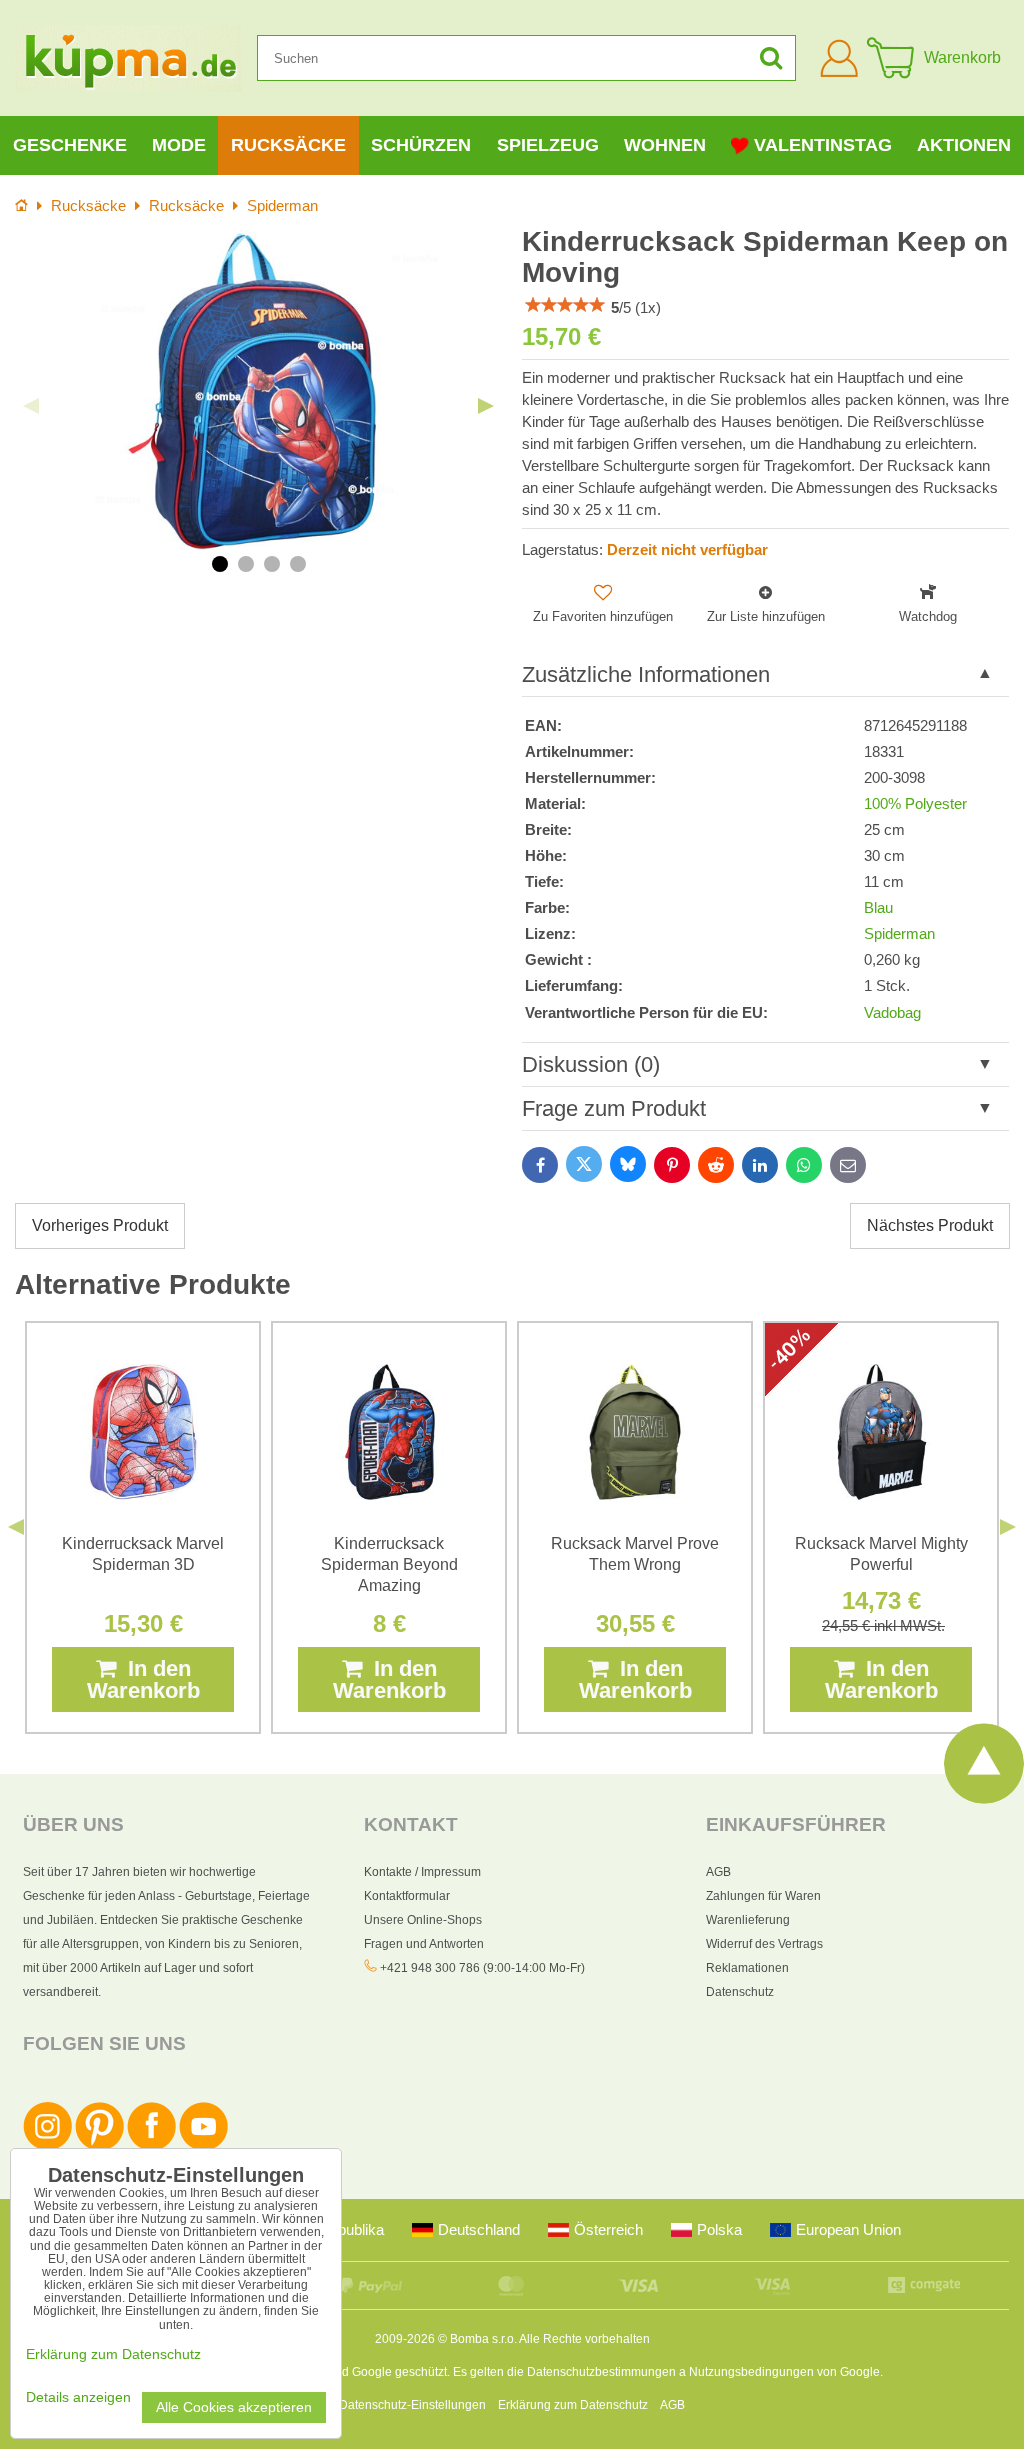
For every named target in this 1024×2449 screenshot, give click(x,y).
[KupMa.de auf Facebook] (151, 2147)
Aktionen (964, 145)
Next (486, 406)
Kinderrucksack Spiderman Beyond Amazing (389, 1564)
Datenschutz (740, 1992)
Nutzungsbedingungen (751, 2372)
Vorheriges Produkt (100, 1225)
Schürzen (421, 145)
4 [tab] (298, 564)
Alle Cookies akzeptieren (234, 2407)
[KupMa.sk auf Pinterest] (99, 2147)
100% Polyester (915, 804)
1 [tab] (220, 564)
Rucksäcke (288, 145)
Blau (878, 908)
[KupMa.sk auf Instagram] (47, 2147)
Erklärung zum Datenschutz (573, 2405)
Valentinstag (823, 145)
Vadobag (892, 1013)
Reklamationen (747, 1968)
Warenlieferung (748, 1920)
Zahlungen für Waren (763, 1896)
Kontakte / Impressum (422, 1872)
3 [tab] (272, 564)
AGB (718, 1872)
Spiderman (899, 934)
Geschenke (70, 145)
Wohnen (665, 145)
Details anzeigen (78, 2397)
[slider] (565, 305)
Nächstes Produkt (930, 1225)
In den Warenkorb (143, 1679)
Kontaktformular (407, 1896)
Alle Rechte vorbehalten (584, 2339)
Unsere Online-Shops (423, 1920)
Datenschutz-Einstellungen (412, 2405)
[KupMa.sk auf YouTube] (203, 2147)
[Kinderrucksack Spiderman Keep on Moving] (258, 390)
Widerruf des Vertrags (764, 1944)
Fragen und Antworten (424, 1944)
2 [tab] (246, 564)
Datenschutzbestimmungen (601, 2372)
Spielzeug (548, 145)
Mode (179, 145)
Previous (31, 406)
